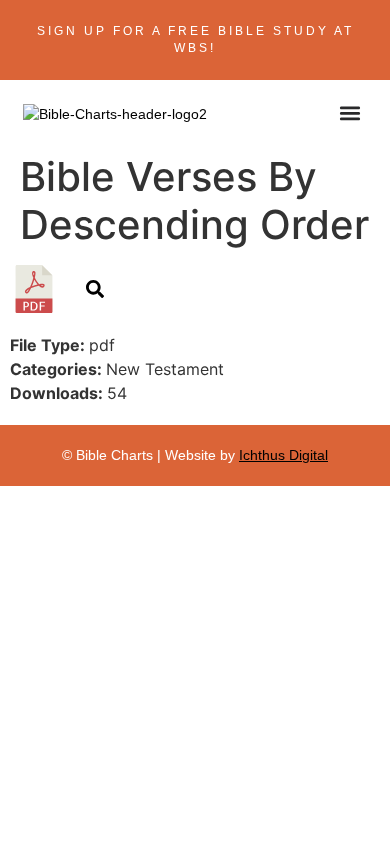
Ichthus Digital (283, 455)
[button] (350, 112)
